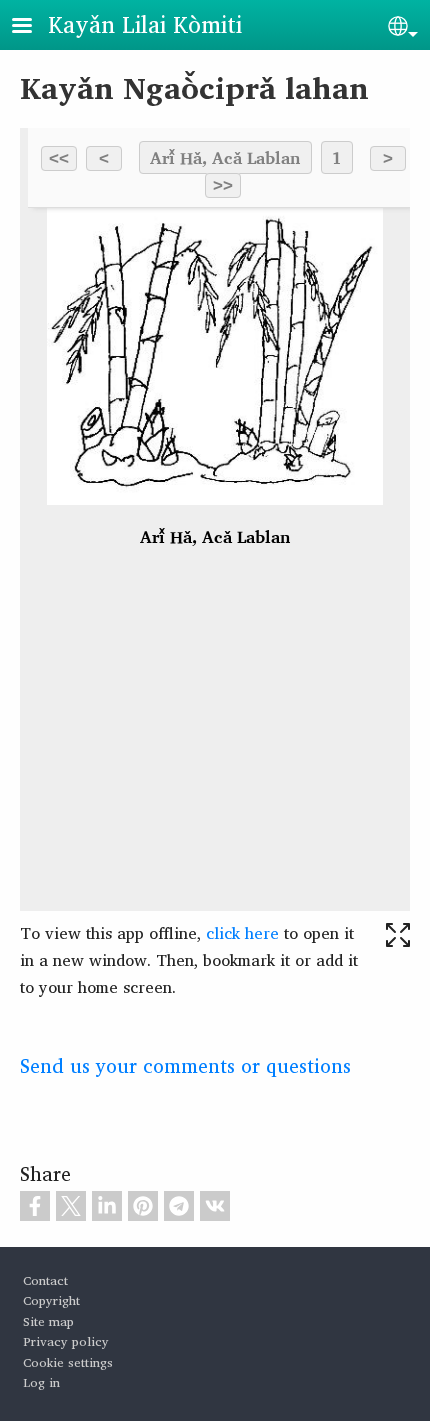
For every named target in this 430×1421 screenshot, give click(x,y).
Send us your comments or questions (185, 1065)
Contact (45, 1280)
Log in (41, 1382)
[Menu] (34, 27)
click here (242, 932)
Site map (48, 1321)
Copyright (51, 1300)
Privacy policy (66, 1341)
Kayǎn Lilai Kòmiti (145, 24)
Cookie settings (68, 1362)
